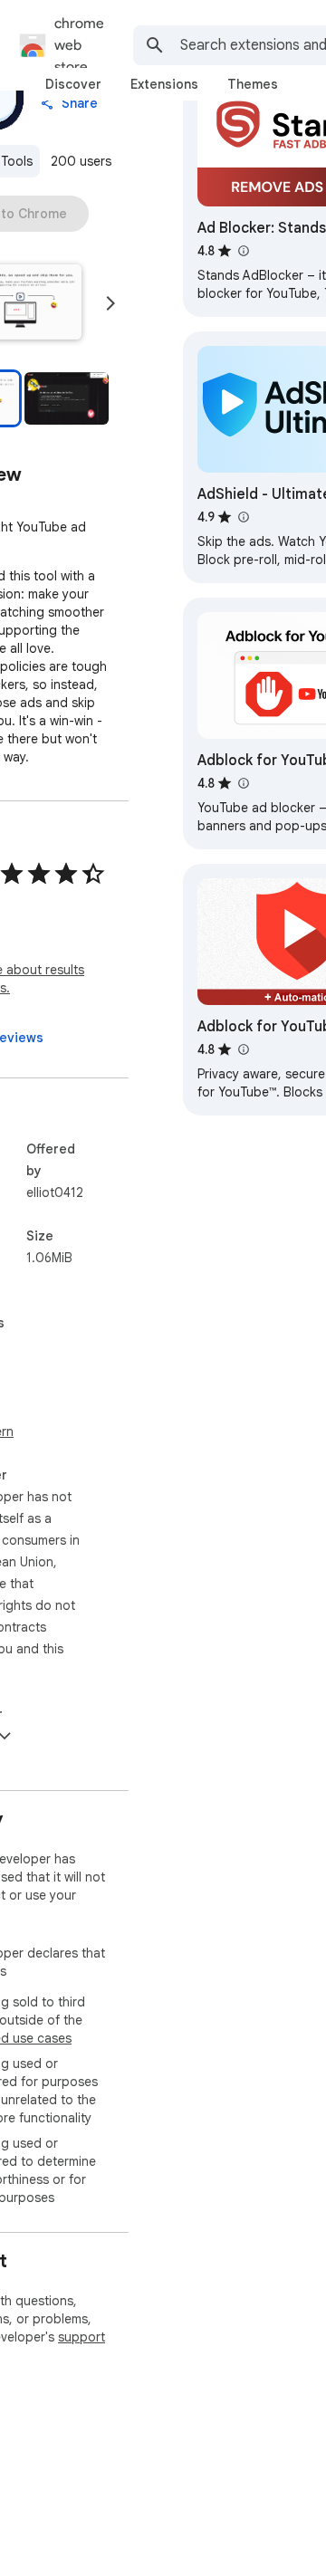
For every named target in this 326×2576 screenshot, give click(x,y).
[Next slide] (110, 303)
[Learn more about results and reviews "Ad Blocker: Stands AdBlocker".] (243, 251)
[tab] (73, 84)
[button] (67, 398)
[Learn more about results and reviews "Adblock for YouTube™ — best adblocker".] (243, 1049)
